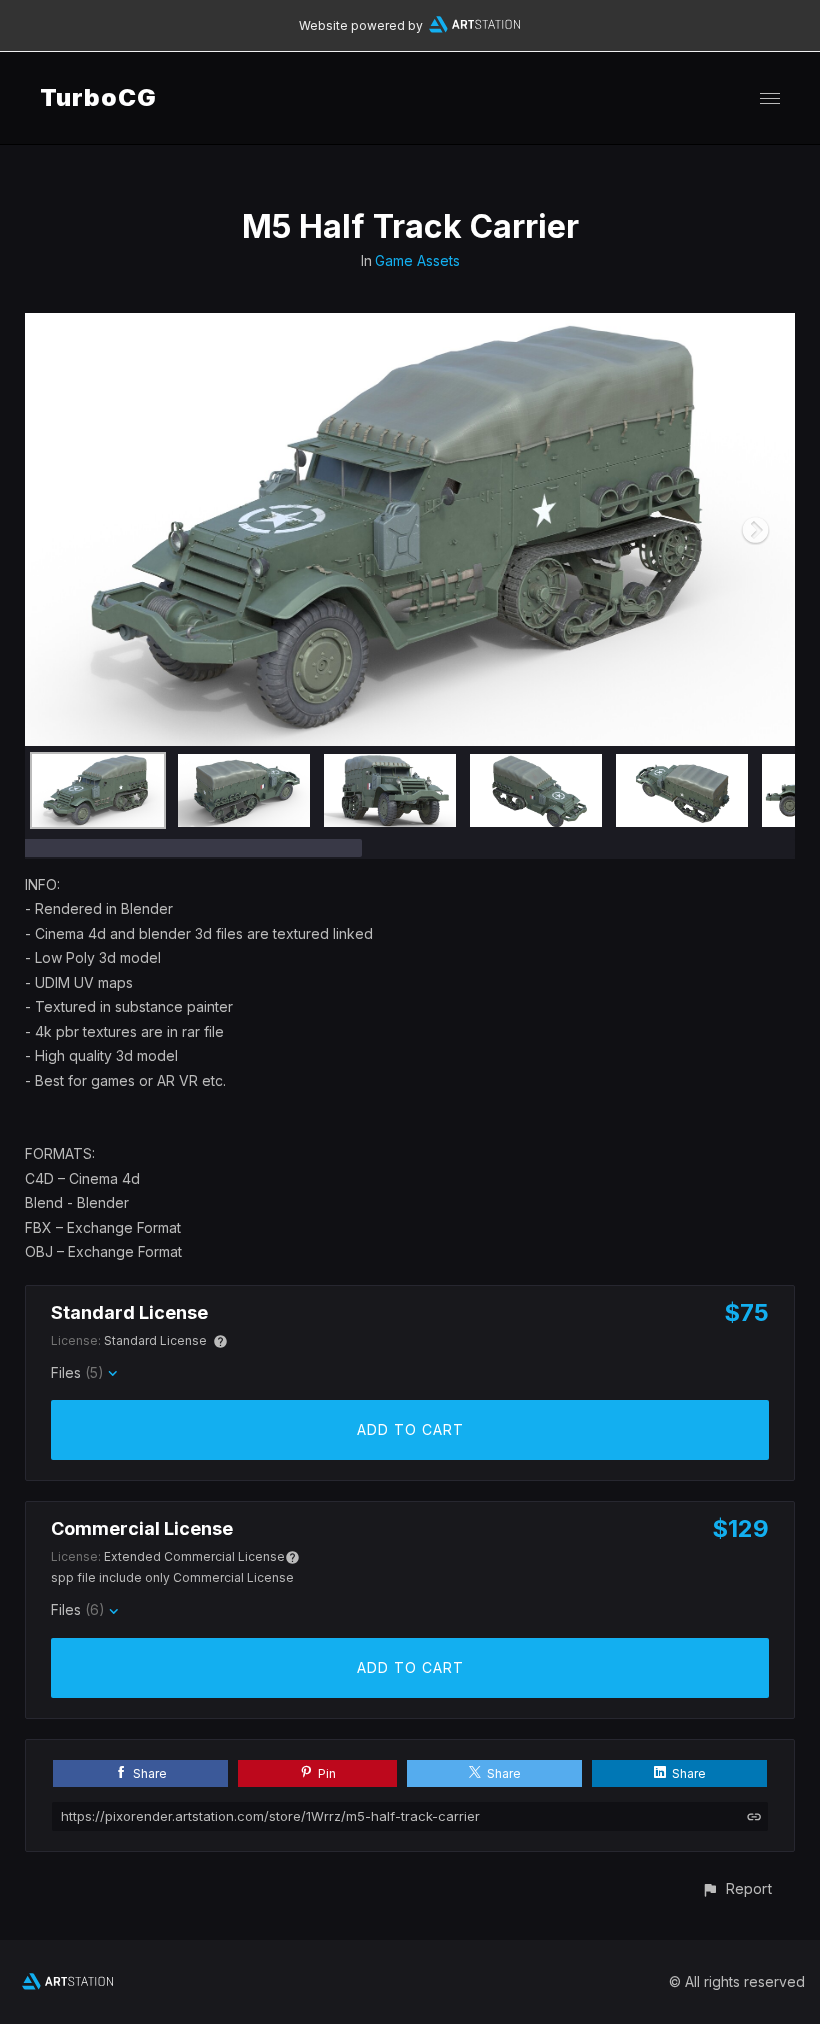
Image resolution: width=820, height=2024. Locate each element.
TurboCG (98, 97)
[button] (736, 1888)
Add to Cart (410, 1429)
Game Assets (417, 260)
